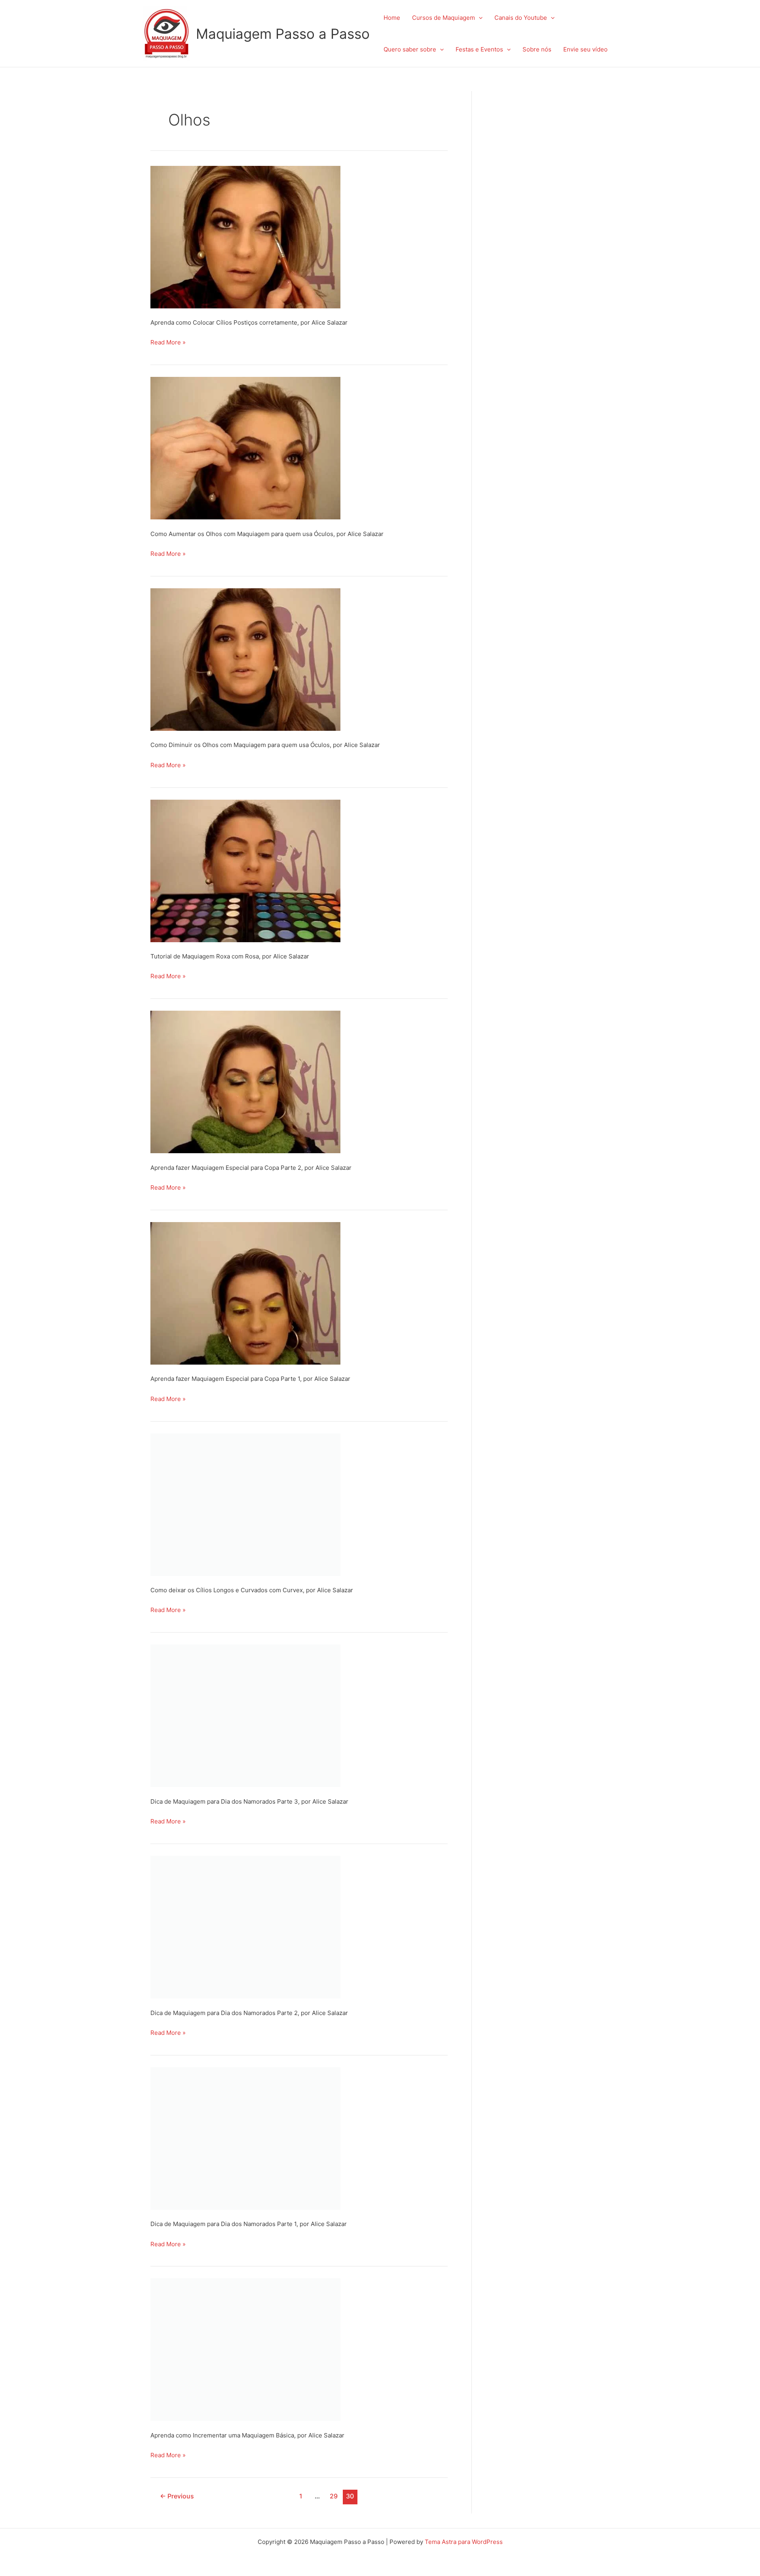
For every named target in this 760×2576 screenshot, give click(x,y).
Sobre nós (537, 49)
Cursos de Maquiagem (444, 18)
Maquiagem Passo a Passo (283, 34)
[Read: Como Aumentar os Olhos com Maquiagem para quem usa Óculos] (245, 448)
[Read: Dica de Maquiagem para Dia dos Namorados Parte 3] (245, 1715)
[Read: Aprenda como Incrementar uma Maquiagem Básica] (245, 2349)
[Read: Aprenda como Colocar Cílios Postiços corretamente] (245, 237)
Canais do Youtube (521, 18)
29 (334, 2496)
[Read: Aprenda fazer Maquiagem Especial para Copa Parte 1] (245, 1293)
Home (392, 18)
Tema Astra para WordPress (464, 2542)
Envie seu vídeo (585, 49)
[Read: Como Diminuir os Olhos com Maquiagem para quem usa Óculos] (245, 659)
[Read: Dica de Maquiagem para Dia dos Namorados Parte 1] (245, 2138)
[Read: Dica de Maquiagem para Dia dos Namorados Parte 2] (245, 1927)
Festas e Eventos (479, 49)
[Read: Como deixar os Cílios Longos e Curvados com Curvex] (245, 1504)
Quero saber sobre (410, 49)
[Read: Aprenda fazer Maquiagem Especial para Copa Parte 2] (245, 1081)
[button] (479, 18)
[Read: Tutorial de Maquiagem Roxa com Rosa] (245, 870)
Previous (177, 2496)
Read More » (168, 341)
